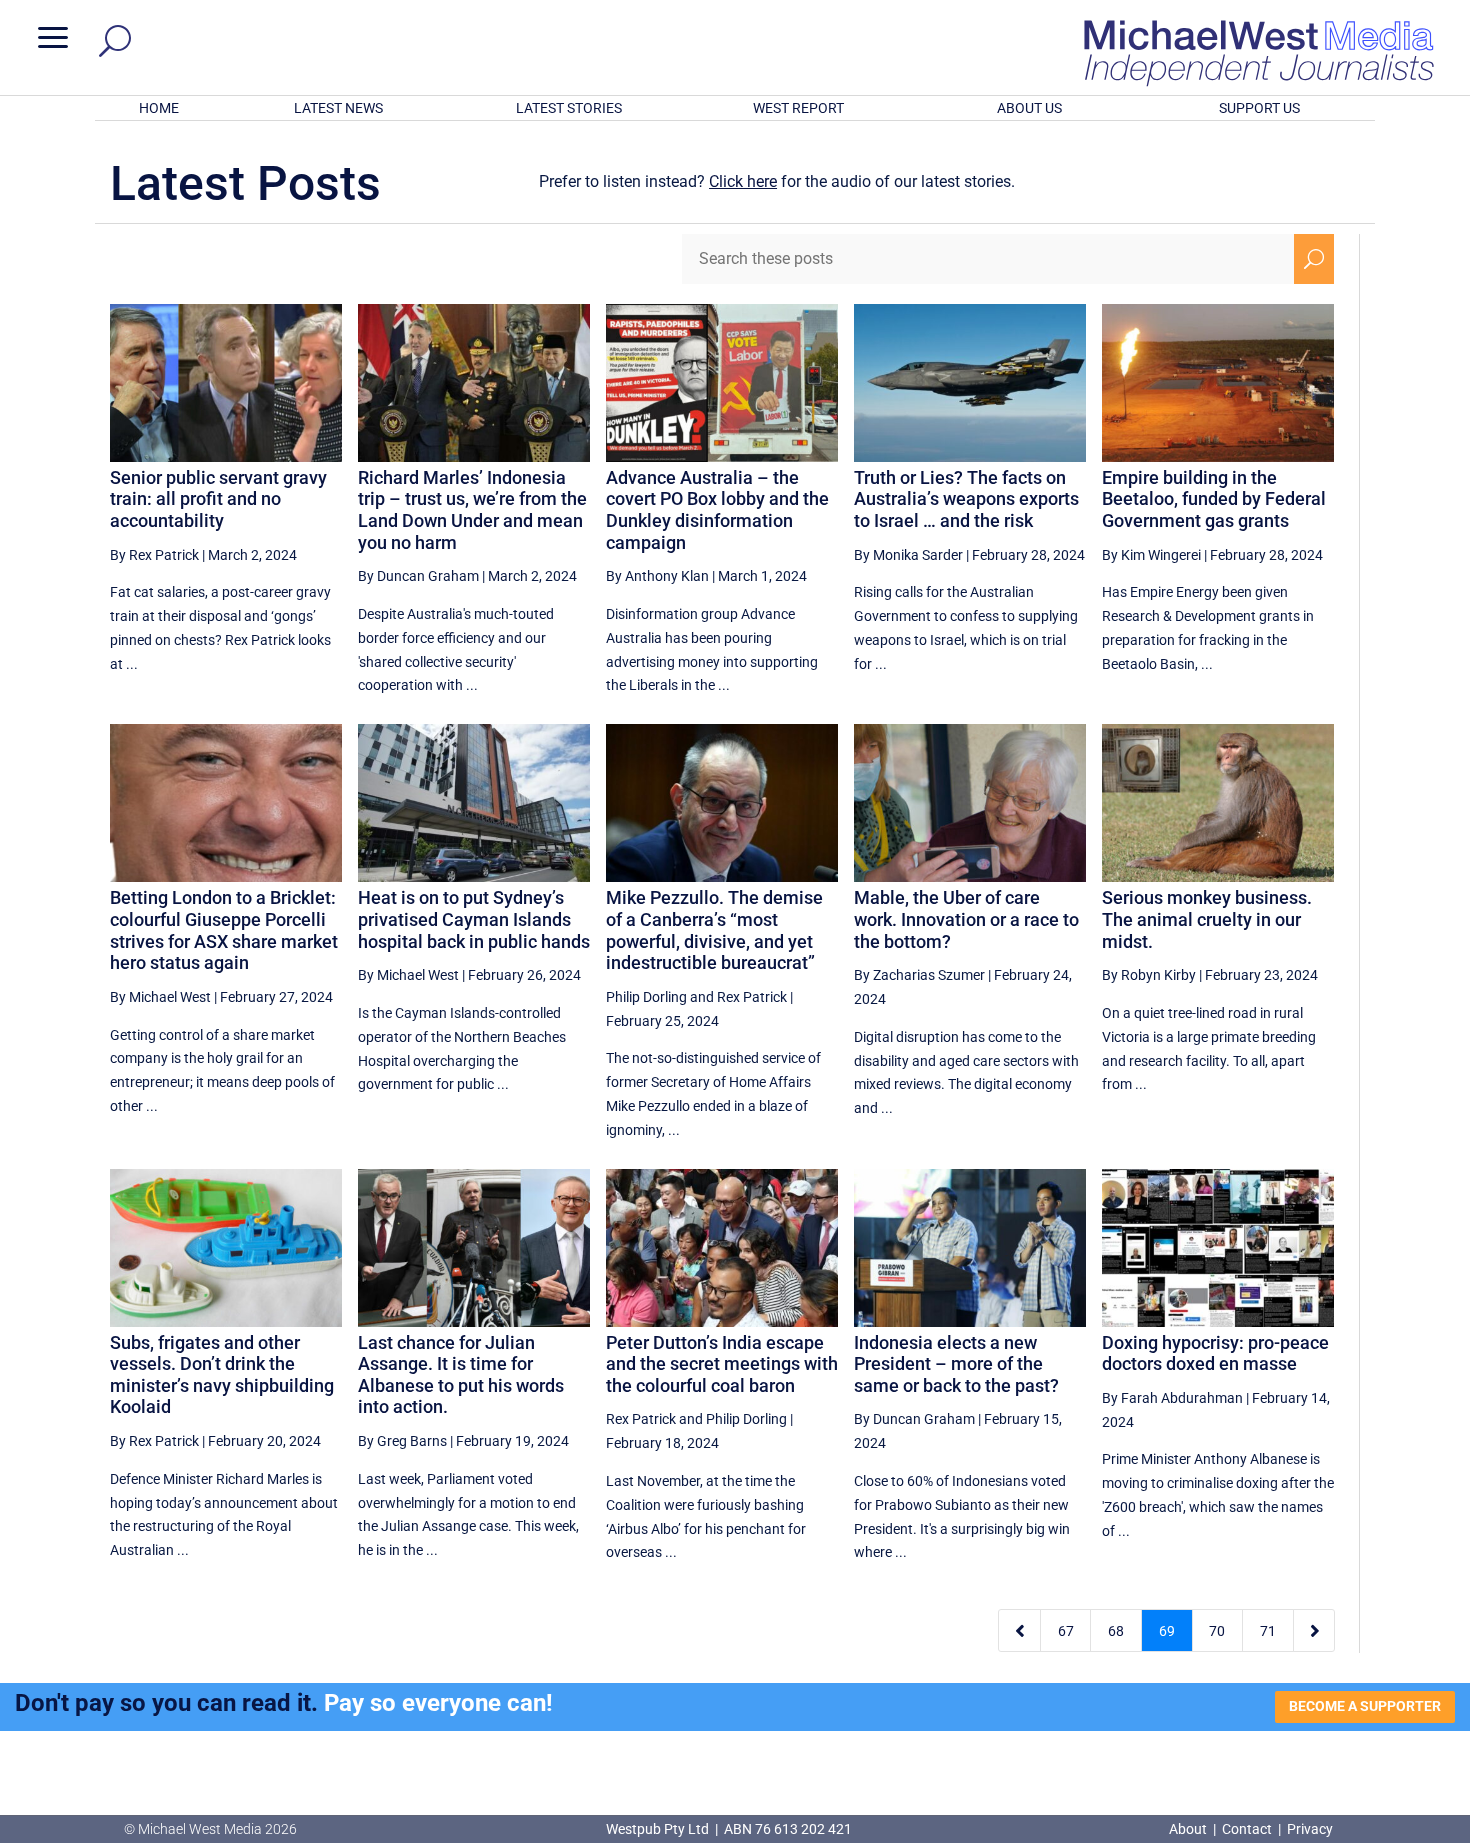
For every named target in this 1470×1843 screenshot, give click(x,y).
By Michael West (160, 997)
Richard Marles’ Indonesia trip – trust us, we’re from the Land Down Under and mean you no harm (472, 510)
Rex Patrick (752, 997)
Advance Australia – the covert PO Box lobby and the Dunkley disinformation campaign (717, 510)
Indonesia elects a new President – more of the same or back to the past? (956, 1364)
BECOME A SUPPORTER (1365, 1706)
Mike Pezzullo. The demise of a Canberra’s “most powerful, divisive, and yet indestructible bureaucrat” (714, 930)
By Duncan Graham (418, 576)
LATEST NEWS (338, 108)
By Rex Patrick (154, 555)
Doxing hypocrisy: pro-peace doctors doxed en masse (1215, 1353)
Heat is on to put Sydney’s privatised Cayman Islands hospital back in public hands (474, 919)
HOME (159, 108)
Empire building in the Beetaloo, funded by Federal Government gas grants (1214, 499)
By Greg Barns (402, 1441)
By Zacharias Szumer (919, 975)
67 (1066, 1631)
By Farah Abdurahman (1172, 1398)
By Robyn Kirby (1149, 975)
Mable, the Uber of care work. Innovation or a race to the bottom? (966, 919)
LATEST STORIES (569, 108)
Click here (743, 181)
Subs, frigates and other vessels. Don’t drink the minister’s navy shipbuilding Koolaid (222, 1375)
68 (1116, 1631)
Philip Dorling (646, 997)
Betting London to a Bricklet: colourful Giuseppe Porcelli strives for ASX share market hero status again (224, 930)
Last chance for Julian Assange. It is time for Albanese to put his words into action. (461, 1375)
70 (1217, 1631)
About (1189, 1829)
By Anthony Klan (657, 576)
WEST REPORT (798, 108)
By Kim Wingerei (1151, 555)
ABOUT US (1029, 108)
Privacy (1310, 1829)
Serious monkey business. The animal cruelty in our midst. (1207, 919)
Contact (1247, 1829)
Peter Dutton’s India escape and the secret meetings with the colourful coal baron (722, 1364)
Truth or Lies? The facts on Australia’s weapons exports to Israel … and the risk (966, 499)
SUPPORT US (1259, 108)
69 (1167, 1631)
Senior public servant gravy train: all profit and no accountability (218, 499)
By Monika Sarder (908, 555)
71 (1268, 1631)
